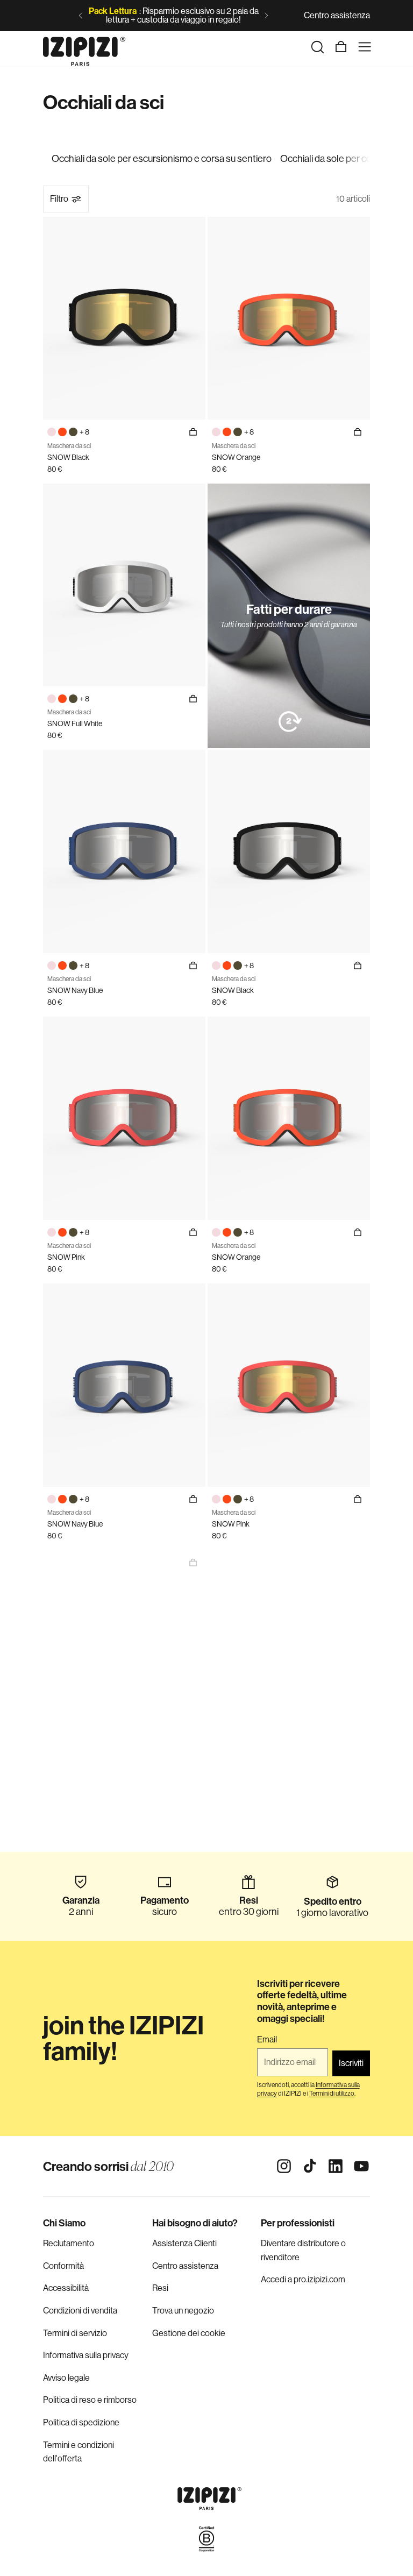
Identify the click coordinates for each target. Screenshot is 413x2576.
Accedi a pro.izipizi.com (303, 2279)
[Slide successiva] (266, 16)
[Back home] (84, 47)
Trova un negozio (183, 2311)
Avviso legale (66, 2378)
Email (267, 2040)
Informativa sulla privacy (86, 2355)
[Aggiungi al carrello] (358, 432)
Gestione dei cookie (189, 2333)
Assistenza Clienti (184, 2243)
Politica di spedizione (81, 2422)
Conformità (63, 2266)
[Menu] (365, 47)
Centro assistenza (337, 15)
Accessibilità (66, 2288)
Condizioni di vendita (80, 2311)
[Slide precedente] (81, 16)
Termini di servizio (75, 2333)
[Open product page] (193, 1563)
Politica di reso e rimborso (90, 2400)
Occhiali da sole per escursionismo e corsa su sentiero (162, 159)
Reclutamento (69, 2243)
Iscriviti (351, 2063)
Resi (160, 2288)
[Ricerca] (317, 47)
